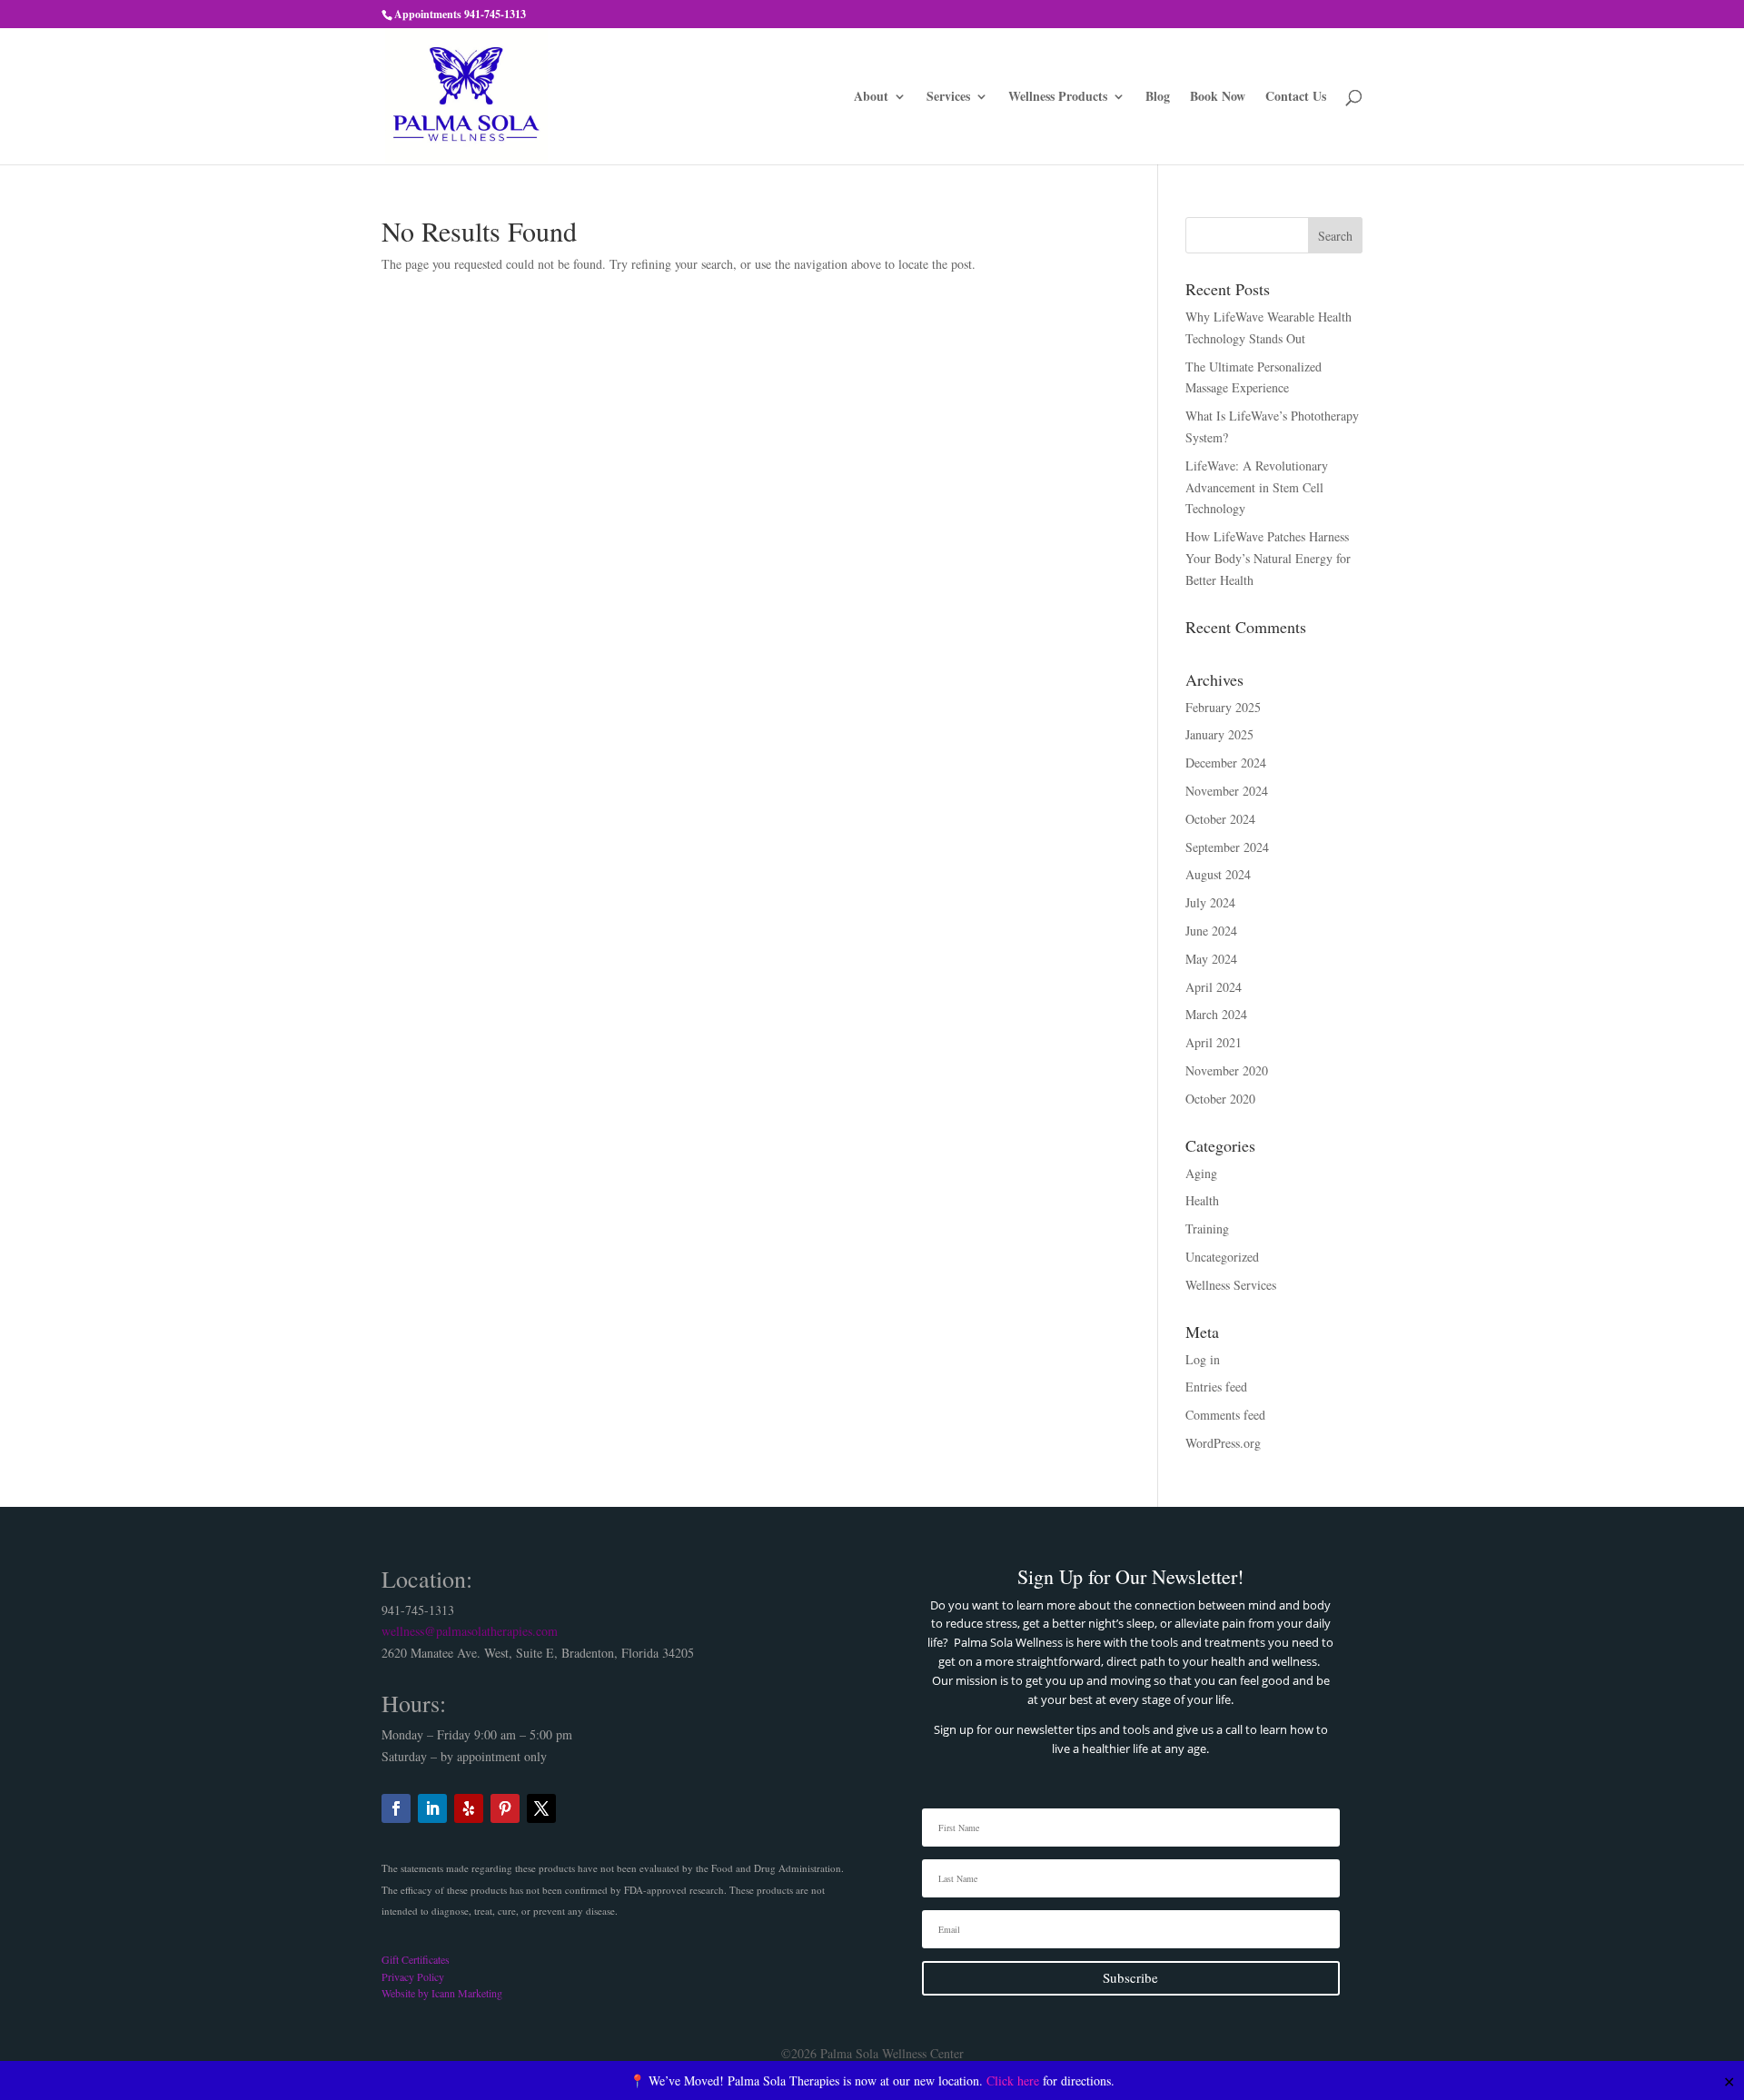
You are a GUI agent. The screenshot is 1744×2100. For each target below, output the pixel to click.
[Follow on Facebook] (396, 1808)
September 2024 (1227, 847)
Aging (1201, 1173)
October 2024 (1220, 819)
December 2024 (1226, 763)
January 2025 (1219, 734)
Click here (1013, 2080)
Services (948, 98)
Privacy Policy (413, 1976)
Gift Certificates (416, 1959)
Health (1202, 1200)
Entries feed (1216, 1387)
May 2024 (1211, 959)
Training (1207, 1228)
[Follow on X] (541, 1808)
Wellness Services (1231, 1285)
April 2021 (1214, 1042)
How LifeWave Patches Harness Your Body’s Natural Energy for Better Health (1268, 558)
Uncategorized (1222, 1257)
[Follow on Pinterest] (505, 1808)
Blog (1158, 98)
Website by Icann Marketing (442, 1993)
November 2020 (1227, 1070)
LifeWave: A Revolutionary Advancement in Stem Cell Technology (1257, 487)
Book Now (1218, 98)
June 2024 (1211, 931)
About (871, 98)
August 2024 (1218, 874)
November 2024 (1227, 791)
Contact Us (1296, 98)
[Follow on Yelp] (469, 1808)
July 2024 (1210, 902)
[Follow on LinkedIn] (432, 1808)
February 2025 (1223, 707)
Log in (1203, 1359)
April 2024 (1214, 987)
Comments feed (1225, 1415)
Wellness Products (1058, 98)
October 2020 (1220, 1099)
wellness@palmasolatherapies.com (470, 1631)
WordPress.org (1223, 1443)
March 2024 (1216, 1014)
